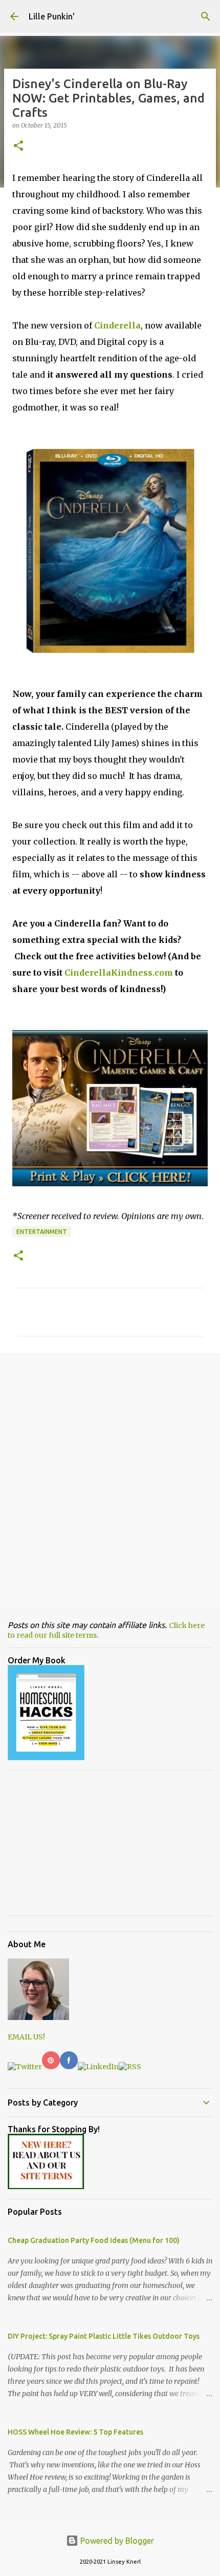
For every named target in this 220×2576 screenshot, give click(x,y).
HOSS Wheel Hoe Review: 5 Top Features (75, 2432)
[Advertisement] (110, 1478)
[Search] (206, 16)
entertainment (42, 1232)
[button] (18, 146)
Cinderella (117, 325)
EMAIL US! (26, 2037)
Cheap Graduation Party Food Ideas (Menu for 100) (94, 2240)
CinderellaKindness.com (119, 973)
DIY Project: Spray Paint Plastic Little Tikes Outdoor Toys (104, 2336)
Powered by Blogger (116, 2541)
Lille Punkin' (52, 16)
